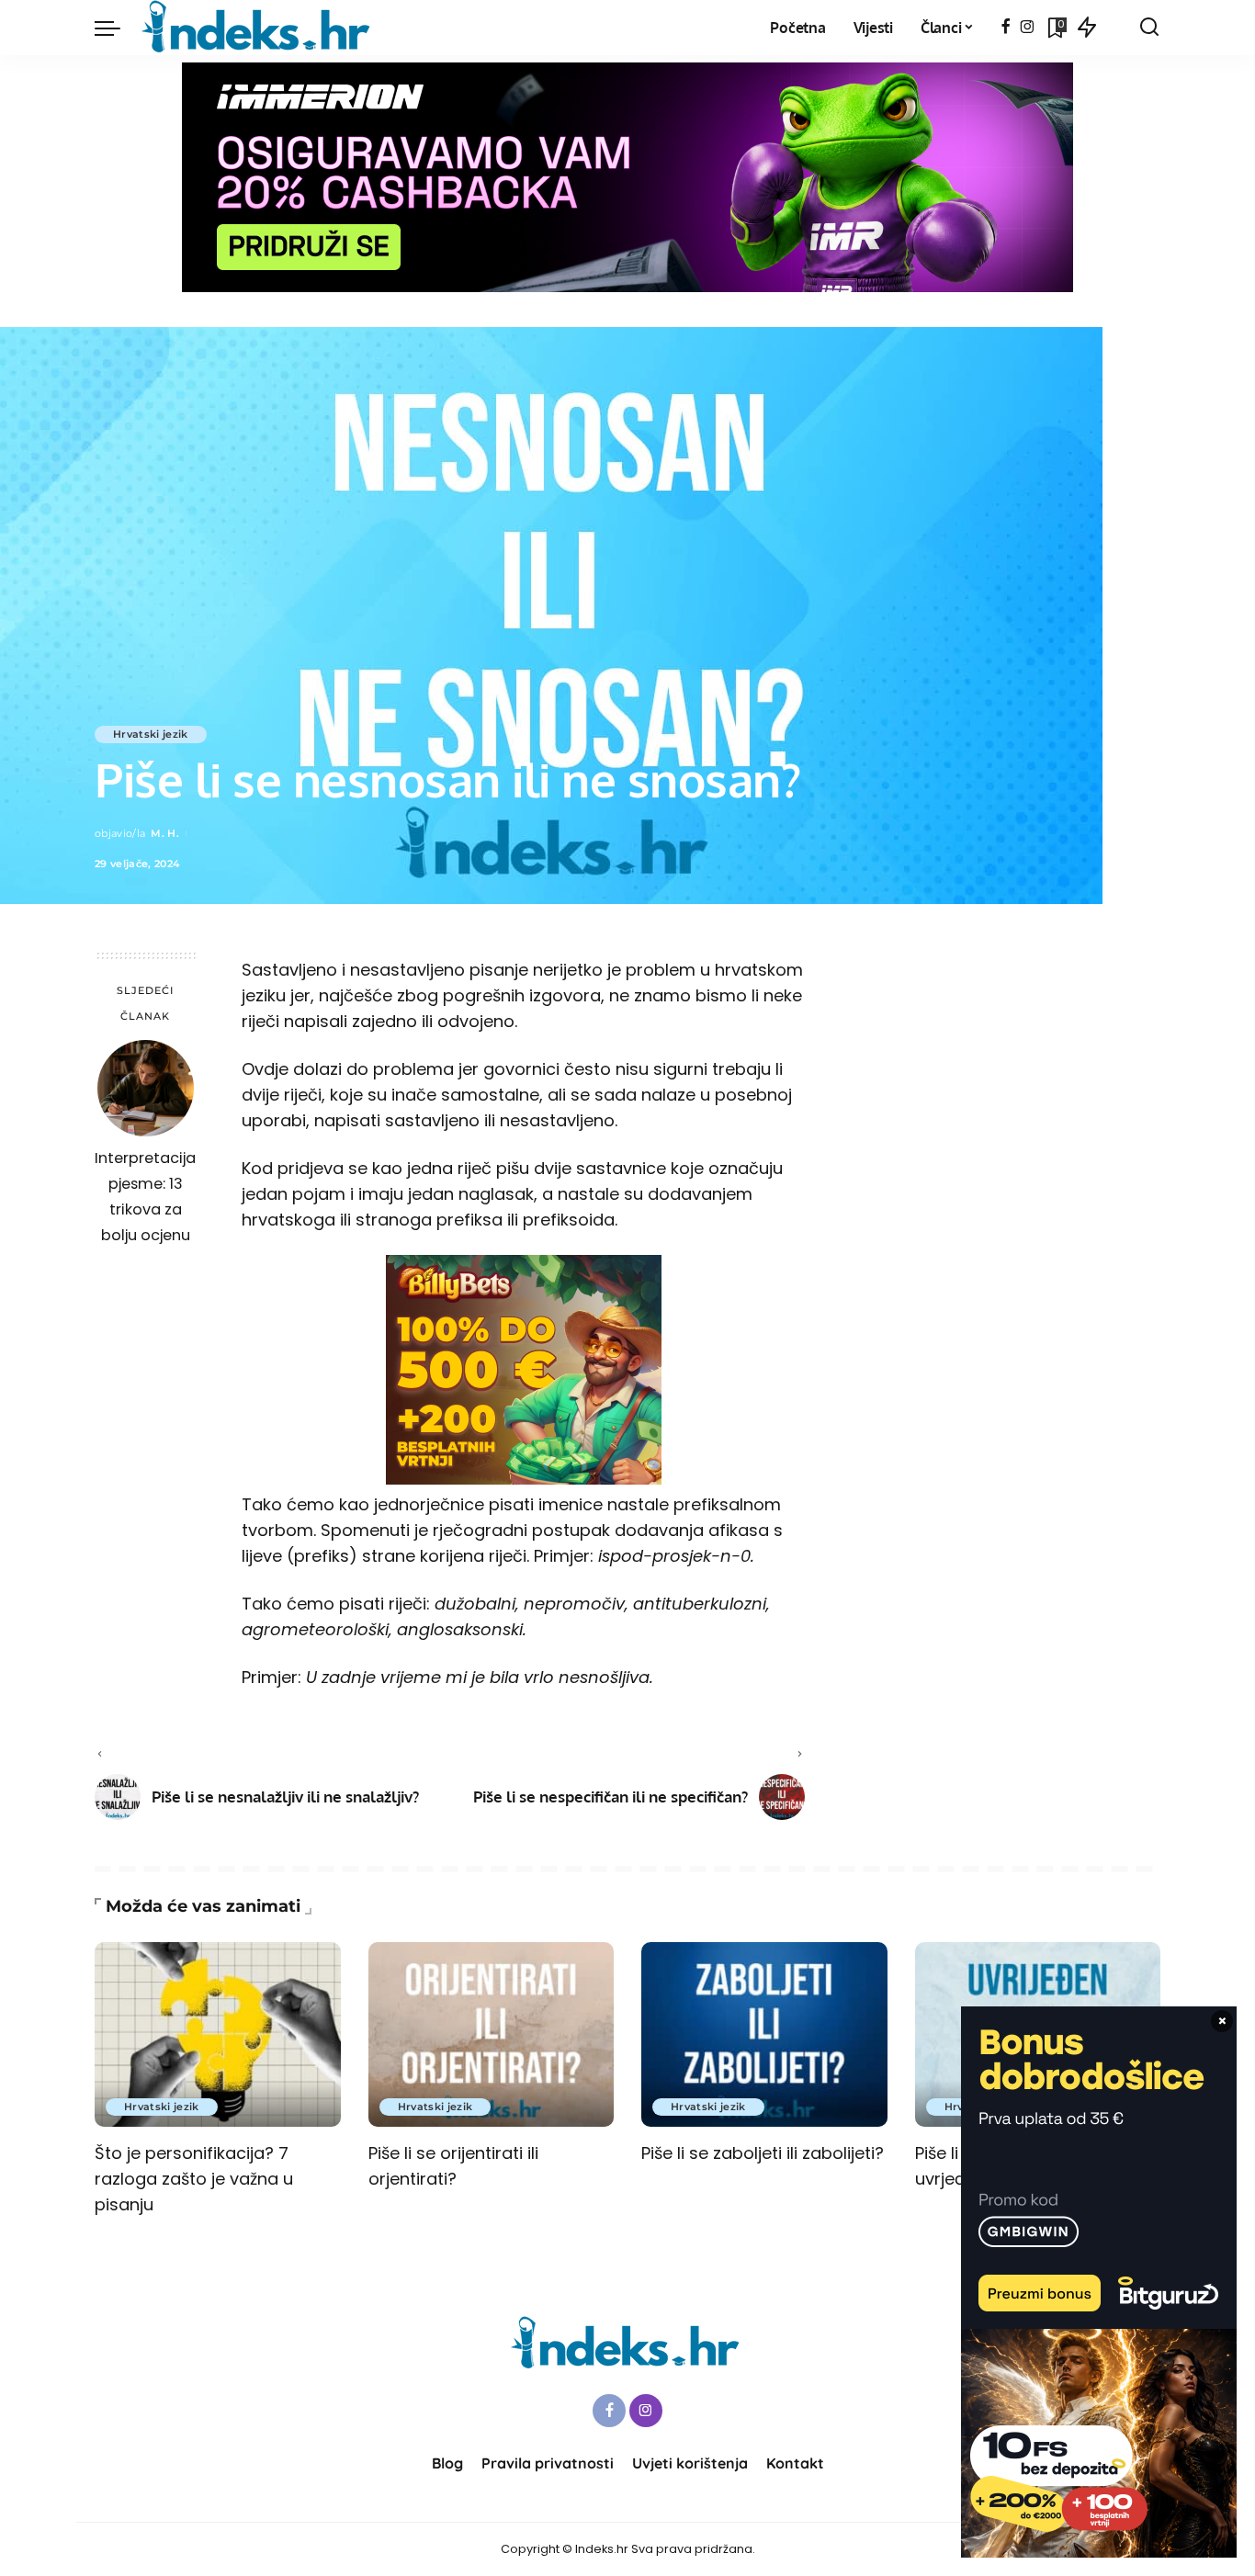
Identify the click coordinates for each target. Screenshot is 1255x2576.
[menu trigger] (117, 28)
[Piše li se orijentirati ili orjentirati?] (492, 2034)
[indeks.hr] (259, 28)
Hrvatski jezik (151, 734)
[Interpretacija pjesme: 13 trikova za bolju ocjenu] (146, 1088)
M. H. (165, 833)
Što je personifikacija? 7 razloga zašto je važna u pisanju (194, 2179)
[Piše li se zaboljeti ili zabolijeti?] (764, 2034)
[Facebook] (1006, 28)
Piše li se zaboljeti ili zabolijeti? (763, 2153)
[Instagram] (1028, 28)
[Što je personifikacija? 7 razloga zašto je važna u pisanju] (218, 2034)
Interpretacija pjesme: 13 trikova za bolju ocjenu (145, 1197)
